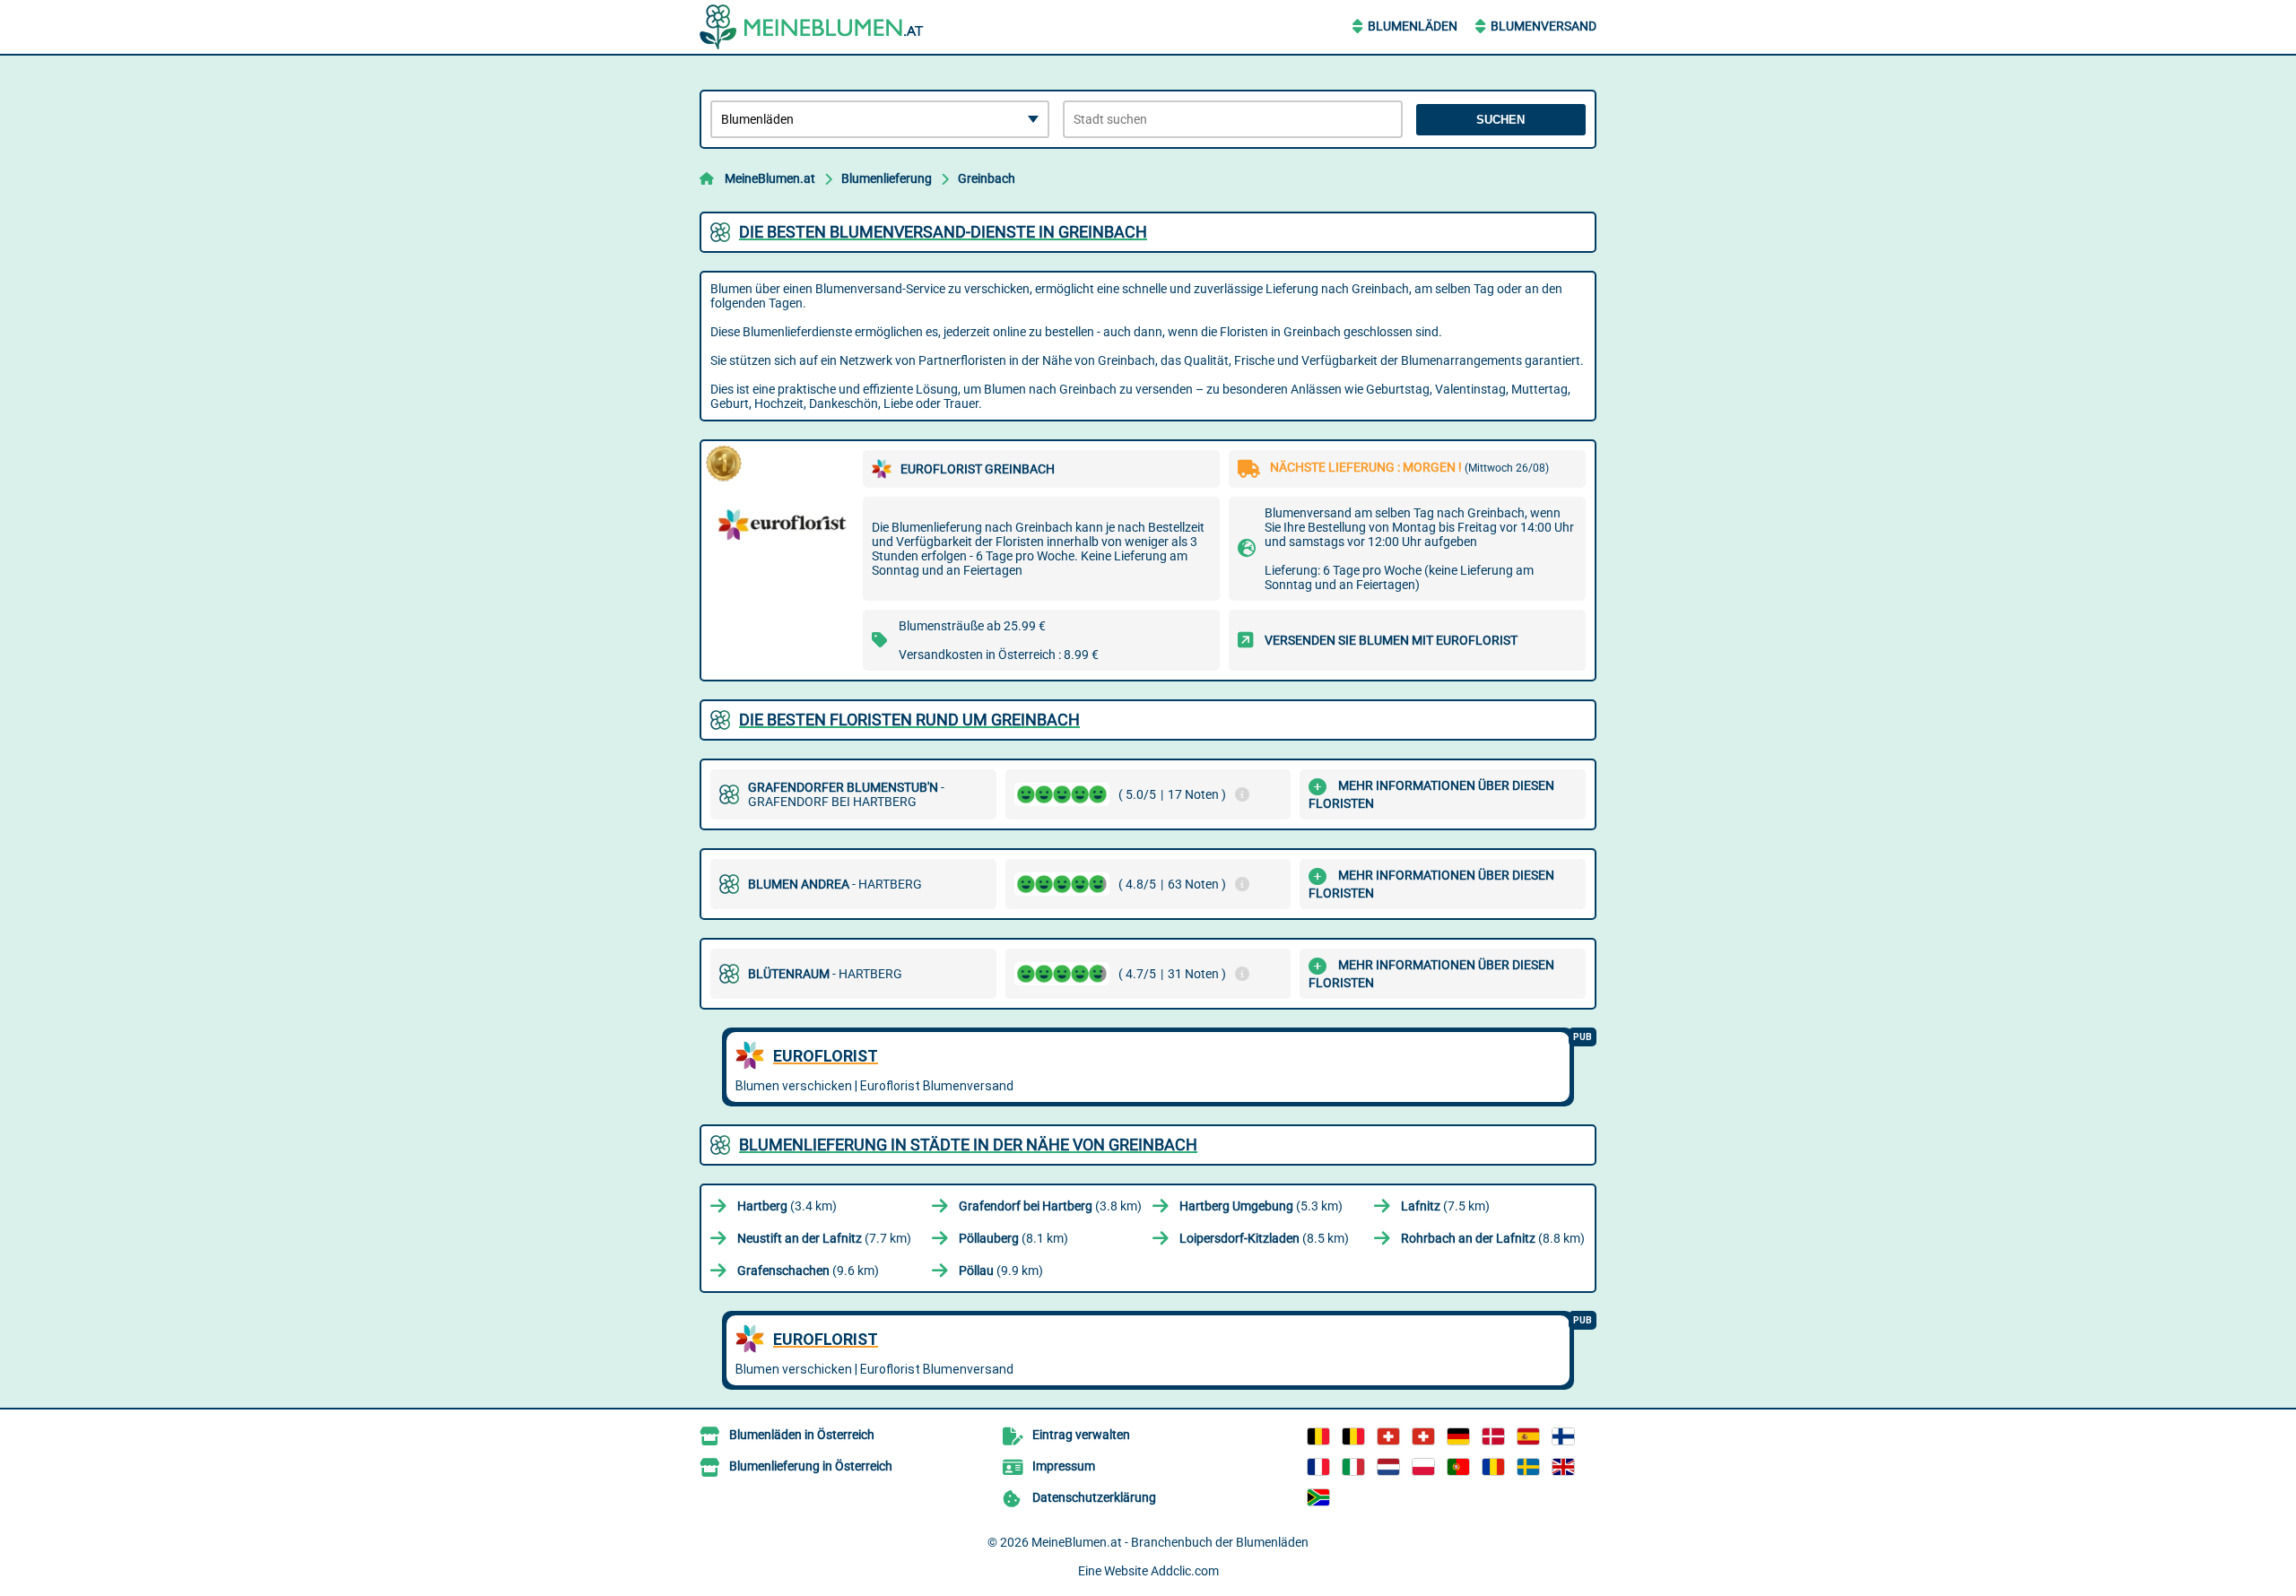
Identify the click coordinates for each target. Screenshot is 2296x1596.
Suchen (1500, 120)
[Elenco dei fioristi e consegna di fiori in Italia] (1353, 1467)
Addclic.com (1185, 1571)
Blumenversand (1544, 26)
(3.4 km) (787, 1206)
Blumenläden (1413, 26)
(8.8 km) (1493, 1238)
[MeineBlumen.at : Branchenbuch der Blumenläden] (812, 27)
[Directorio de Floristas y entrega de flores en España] (1528, 1436)
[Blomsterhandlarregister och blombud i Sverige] (1528, 1467)
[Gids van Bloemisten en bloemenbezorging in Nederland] (1388, 1467)
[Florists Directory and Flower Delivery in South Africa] (1318, 1497)
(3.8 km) (1050, 1206)
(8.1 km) (1013, 1238)
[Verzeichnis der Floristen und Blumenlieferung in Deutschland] (1458, 1436)
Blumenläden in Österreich (802, 1435)
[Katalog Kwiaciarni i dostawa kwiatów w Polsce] (1423, 1467)
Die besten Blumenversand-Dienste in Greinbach (943, 232)
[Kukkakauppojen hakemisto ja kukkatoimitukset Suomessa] (1563, 1436)
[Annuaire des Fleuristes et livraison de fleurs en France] (1318, 1467)
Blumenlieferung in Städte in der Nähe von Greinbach (968, 1145)
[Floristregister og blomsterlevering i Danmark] (1493, 1436)
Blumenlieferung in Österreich (811, 1466)
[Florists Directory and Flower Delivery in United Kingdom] (1563, 1467)
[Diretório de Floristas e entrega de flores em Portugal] (1458, 1467)
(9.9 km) (1001, 1271)
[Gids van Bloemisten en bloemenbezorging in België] (1353, 1436)
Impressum (1064, 1466)
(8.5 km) (1264, 1238)
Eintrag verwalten (1081, 1435)
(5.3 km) (1261, 1206)
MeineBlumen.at (770, 178)
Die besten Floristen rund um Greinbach (909, 720)
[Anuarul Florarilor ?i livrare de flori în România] (1493, 1467)
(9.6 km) (808, 1271)
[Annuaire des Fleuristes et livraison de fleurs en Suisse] (1423, 1436)
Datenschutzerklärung (1094, 1497)
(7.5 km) (1445, 1206)
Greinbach (987, 178)
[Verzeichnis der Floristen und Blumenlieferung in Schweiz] (1388, 1436)
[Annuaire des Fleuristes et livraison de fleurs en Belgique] (1318, 1436)
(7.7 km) (824, 1238)
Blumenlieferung (887, 178)
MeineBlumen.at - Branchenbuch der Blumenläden (1170, 1542)
